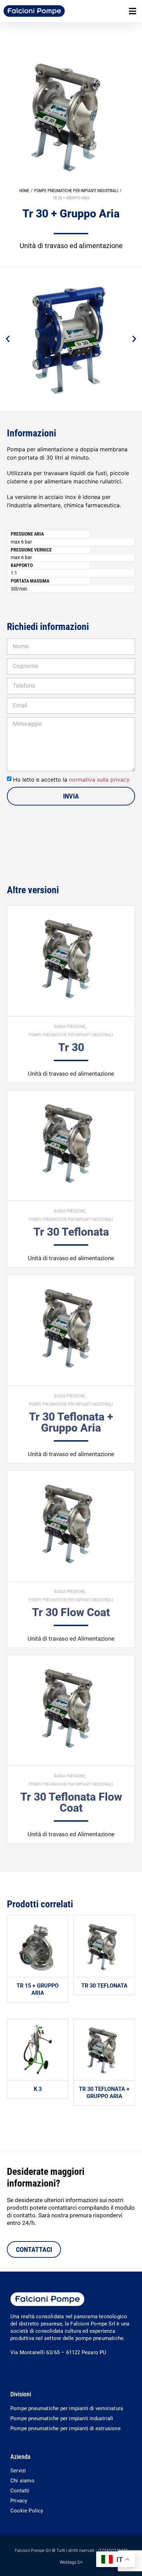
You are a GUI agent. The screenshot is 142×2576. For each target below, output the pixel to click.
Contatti (20, 2491)
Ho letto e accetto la (71, 780)
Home (24, 191)
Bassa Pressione (70, 1027)
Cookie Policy (27, 2511)
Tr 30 (71, 1047)
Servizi (18, 2471)
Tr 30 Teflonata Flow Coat (71, 1802)
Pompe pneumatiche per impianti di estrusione (65, 2428)
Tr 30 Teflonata (71, 1232)
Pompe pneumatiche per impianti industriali (76, 191)
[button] (133, 11)
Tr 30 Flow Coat (71, 1612)
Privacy (19, 2501)
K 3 (38, 2089)
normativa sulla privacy (99, 780)
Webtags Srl (71, 2562)
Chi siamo (22, 2481)
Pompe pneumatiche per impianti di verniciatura (67, 2408)
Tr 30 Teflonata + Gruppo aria (71, 1422)
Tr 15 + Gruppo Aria (38, 1989)
